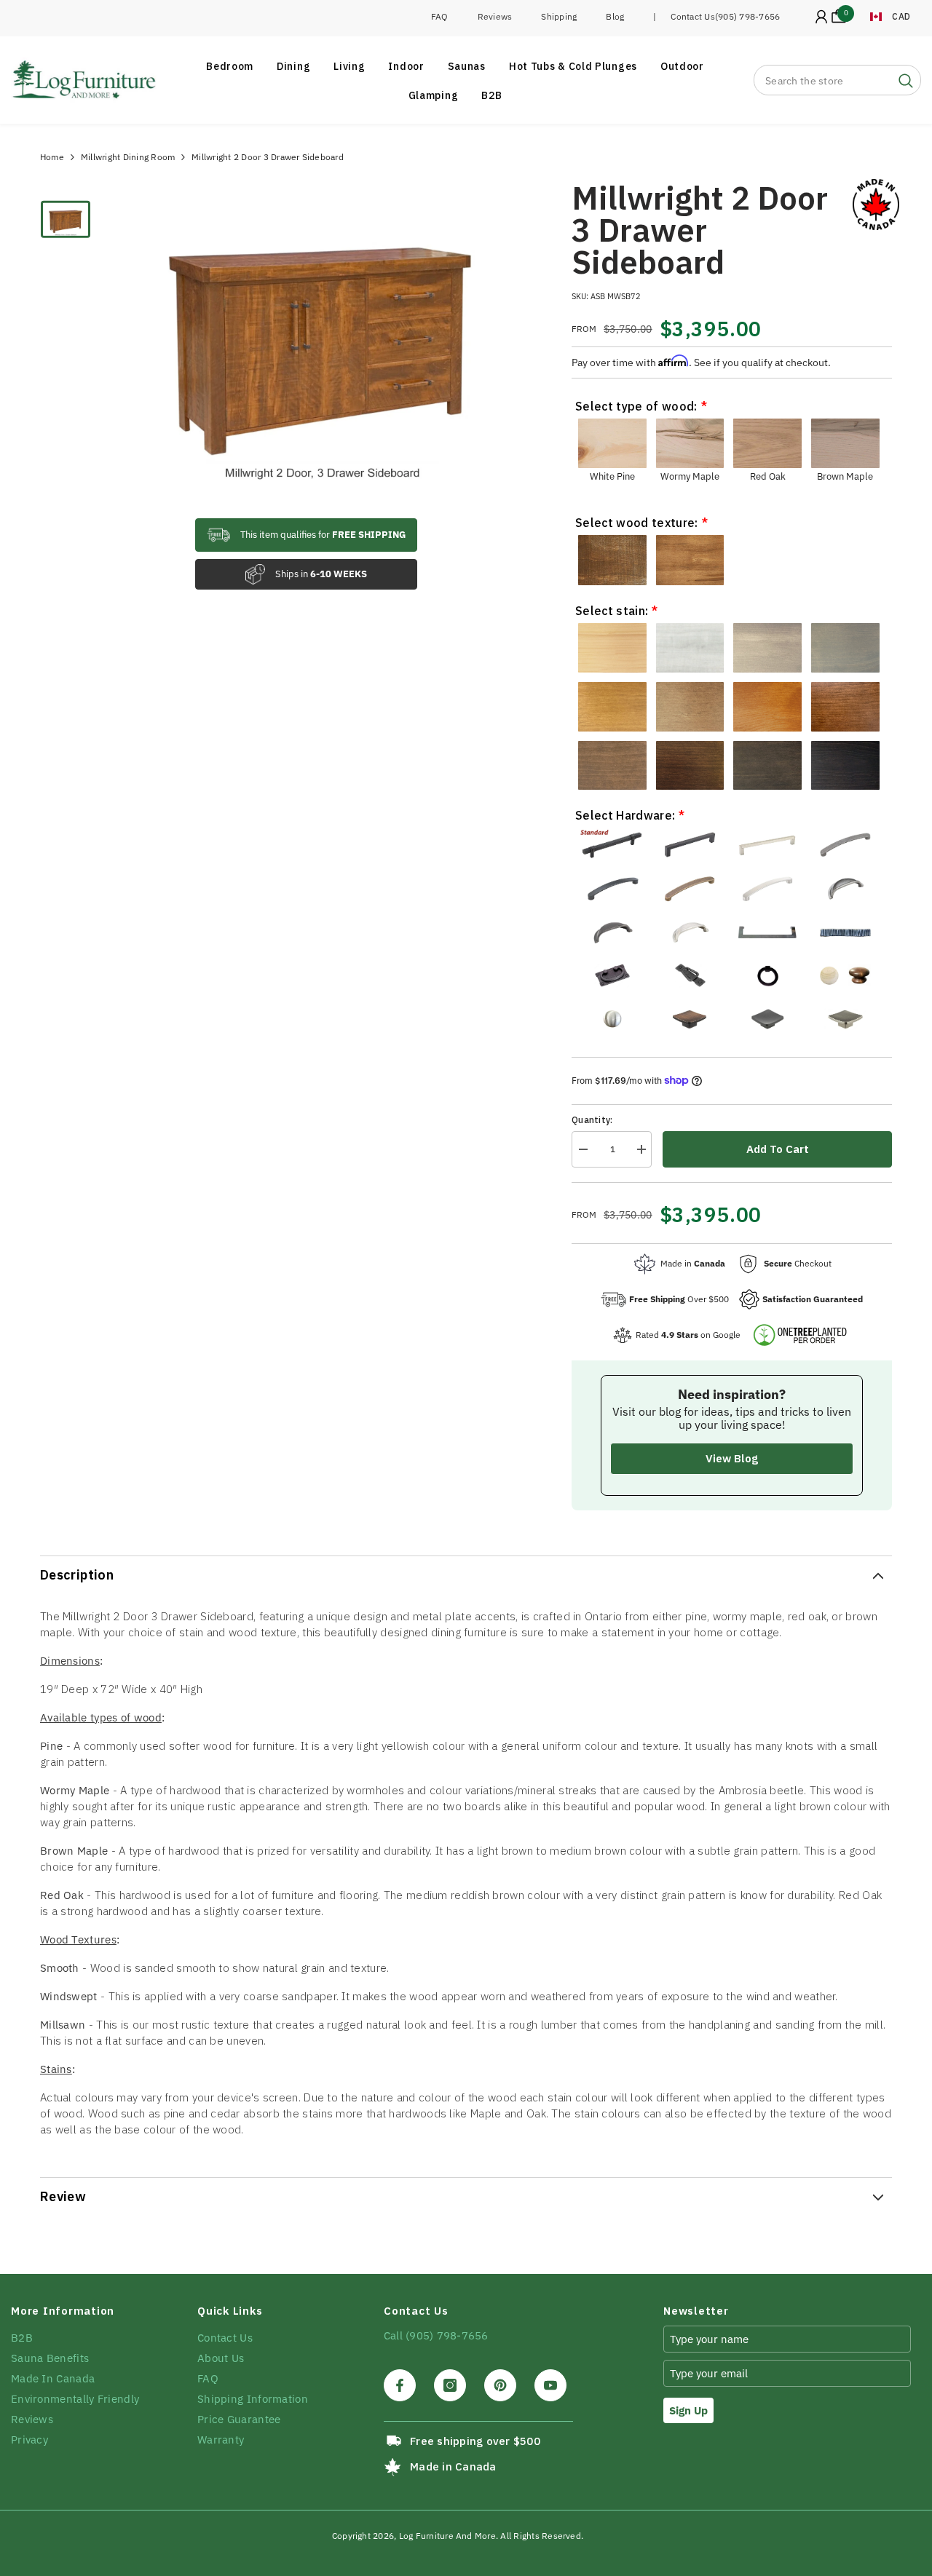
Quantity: (592, 1120)
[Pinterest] (500, 2385)
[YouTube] (550, 2385)
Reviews (495, 16)
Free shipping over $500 (475, 2441)
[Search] (837, 80)
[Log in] (821, 17)
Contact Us (692, 16)
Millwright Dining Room (128, 157)
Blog (615, 16)
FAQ (440, 16)
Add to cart (778, 1149)
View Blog (732, 1458)
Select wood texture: (636, 523)
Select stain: (612, 611)
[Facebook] (400, 2385)
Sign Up (688, 2410)
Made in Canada (453, 2466)
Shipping (559, 16)
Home (52, 157)
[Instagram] (450, 2385)
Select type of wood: (636, 406)
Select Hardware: (625, 815)
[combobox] (823, 80)
